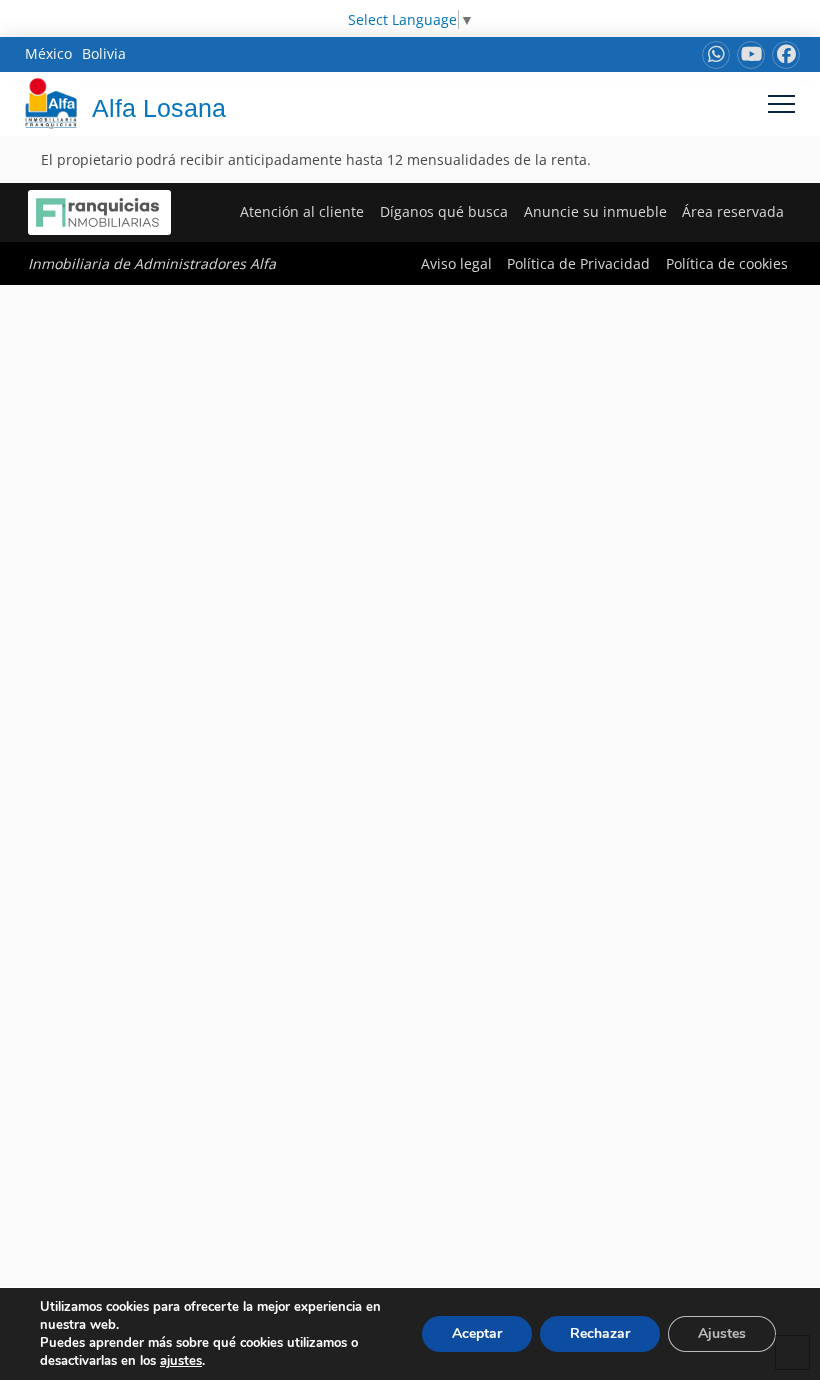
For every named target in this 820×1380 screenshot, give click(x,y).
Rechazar (600, 1333)
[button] (781, 103)
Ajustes (722, 1333)
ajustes (181, 1361)
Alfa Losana (159, 108)
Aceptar (477, 1333)
